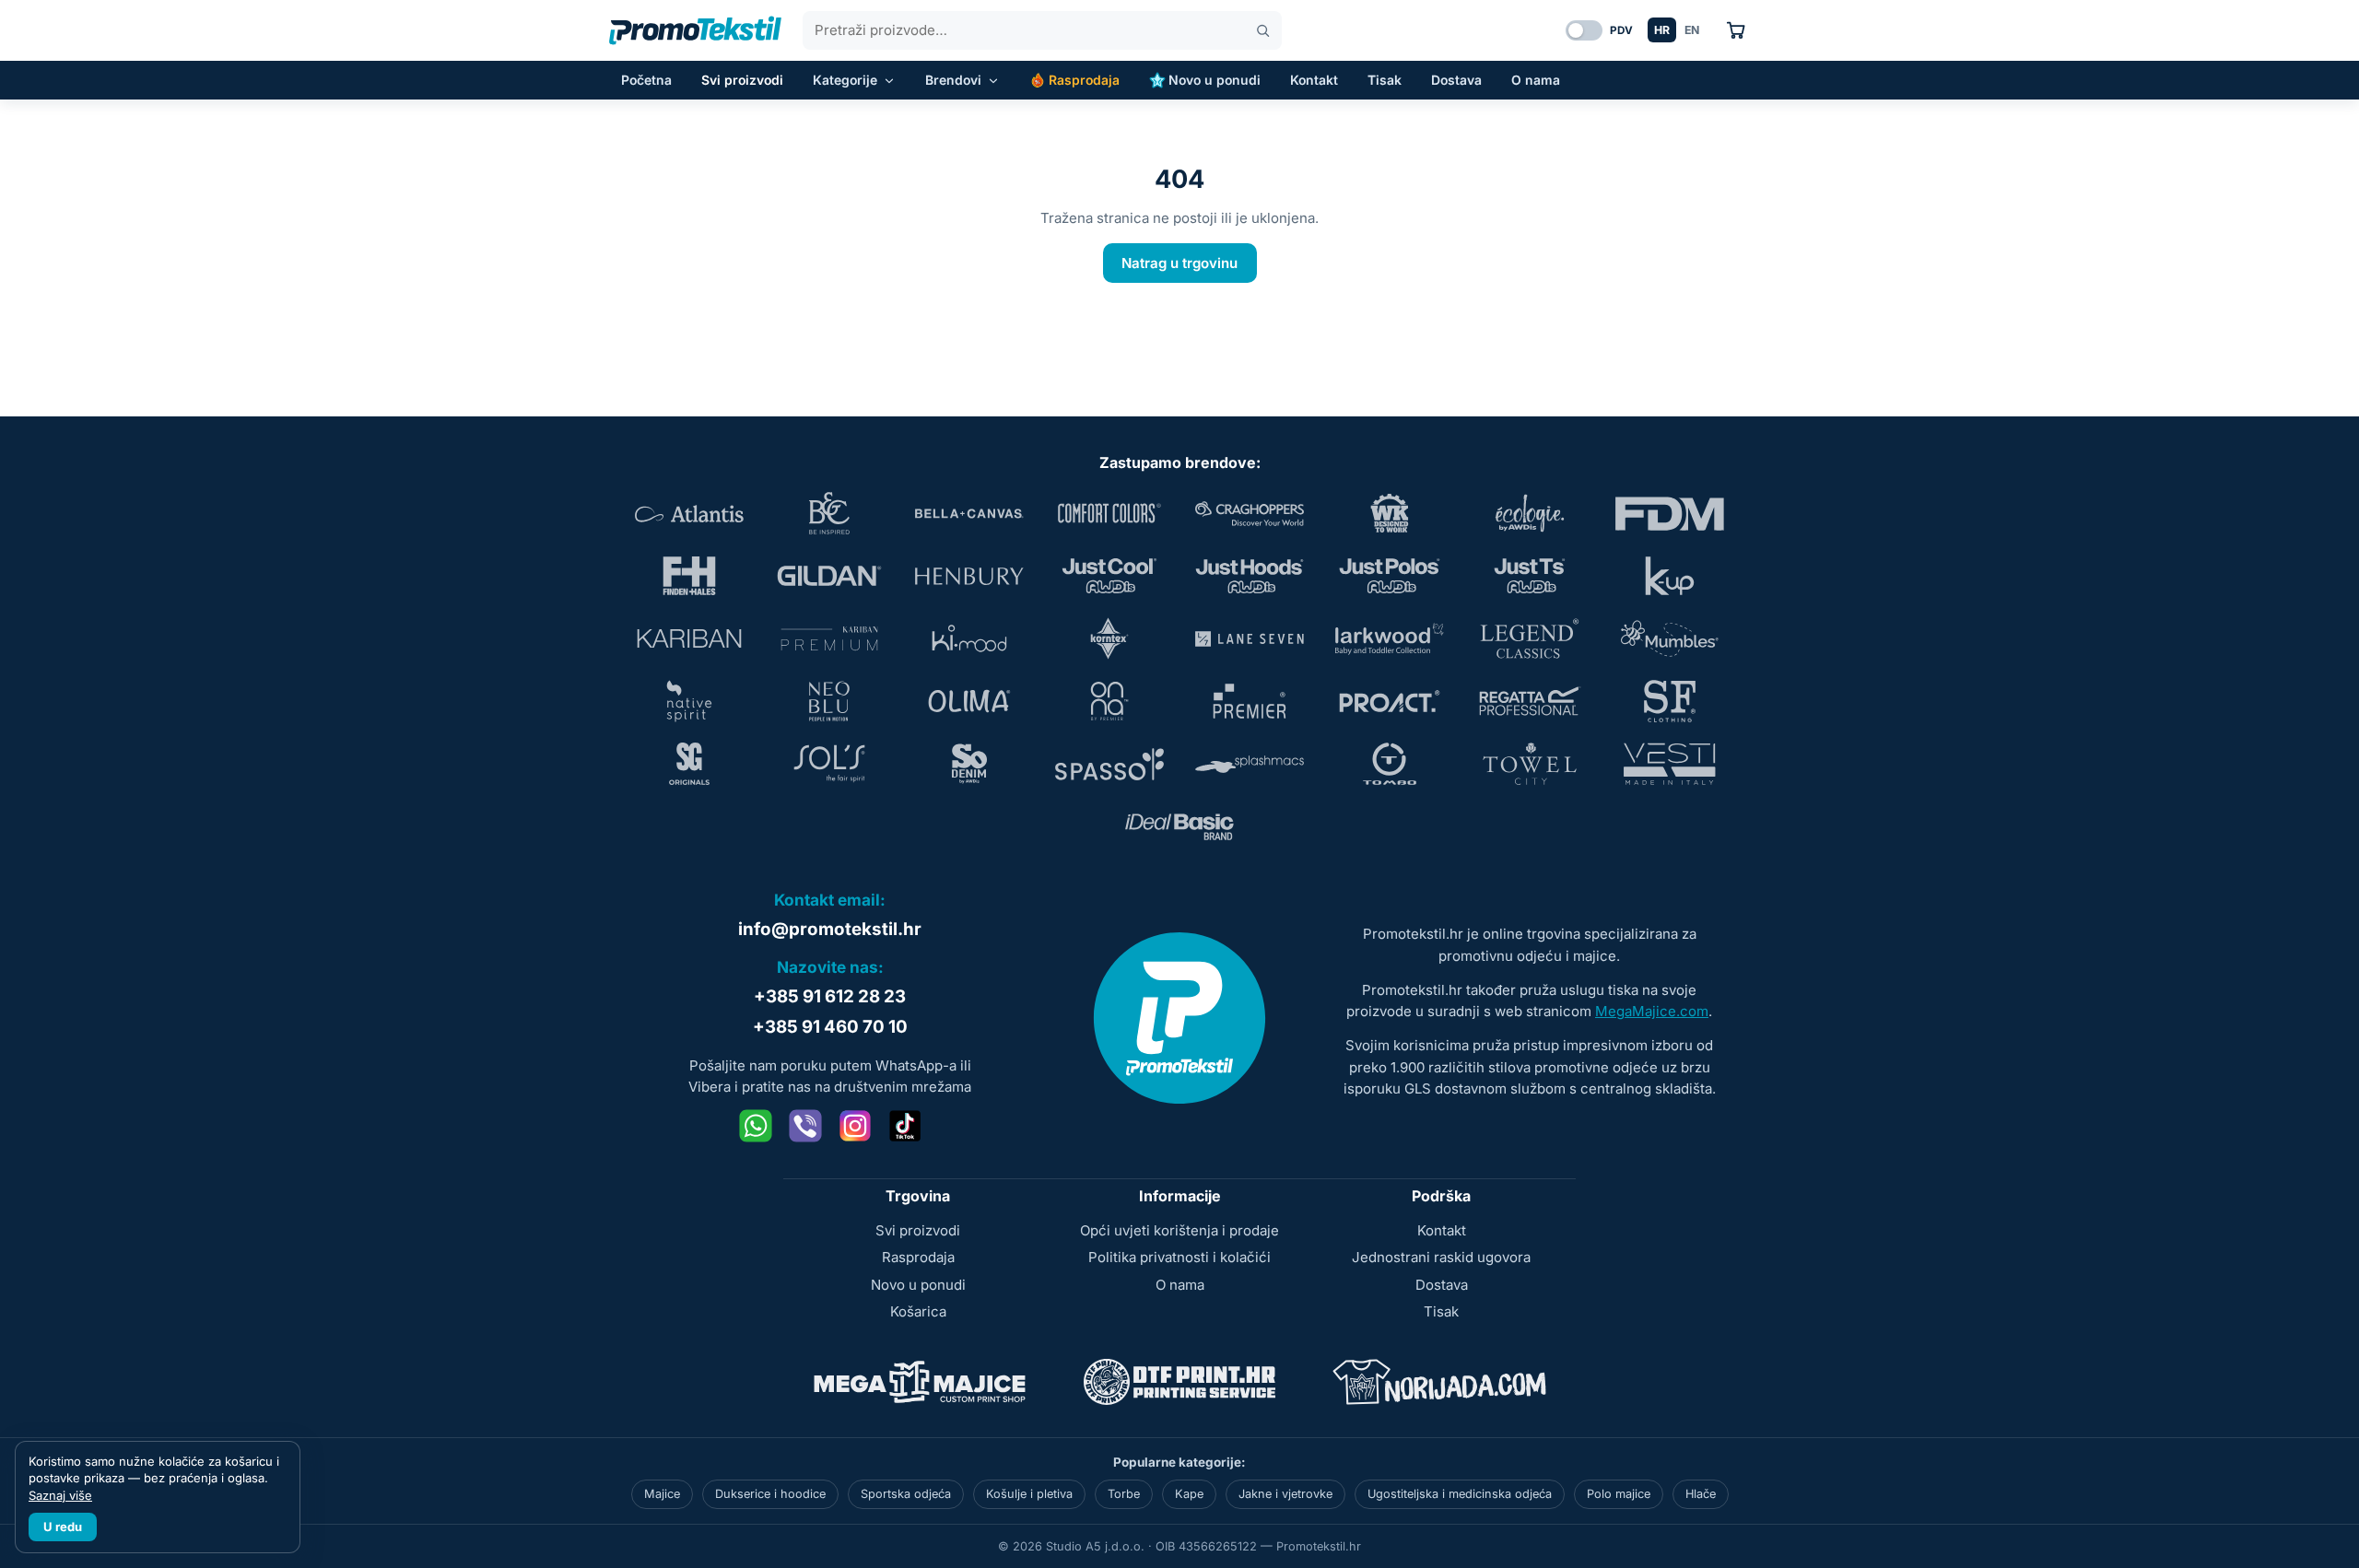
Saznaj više (60, 1495)
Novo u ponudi (1215, 80)
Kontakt (1314, 80)
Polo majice (1619, 1494)
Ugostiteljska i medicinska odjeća (1460, 1494)
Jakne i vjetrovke (1285, 1494)
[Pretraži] (1263, 31)
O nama (1536, 80)
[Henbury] (969, 576)
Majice (662, 1494)
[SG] (689, 764)
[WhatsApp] (756, 1126)
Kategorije (845, 80)
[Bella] (969, 513)
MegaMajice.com (1652, 1011)
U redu (63, 1527)
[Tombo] (1390, 764)
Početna (646, 80)
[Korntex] (1109, 638)
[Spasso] (1109, 764)
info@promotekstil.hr (830, 929)
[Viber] (805, 1126)
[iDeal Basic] (1179, 826)
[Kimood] (969, 638)
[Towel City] (1530, 764)
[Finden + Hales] (689, 576)
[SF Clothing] (1670, 701)
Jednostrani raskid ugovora (1441, 1257)
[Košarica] (1736, 30)
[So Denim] (969, 764)
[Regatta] (1530, 701)
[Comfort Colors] (1109, 513)
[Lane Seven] (1250, 638)
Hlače (1701, 1494)
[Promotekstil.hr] (695, 30)
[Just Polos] (1390, 576)
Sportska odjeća (906, 1494)
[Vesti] (1670, 764)
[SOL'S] (829, 764)
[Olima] (969, 701)
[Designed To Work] (1390, 513)
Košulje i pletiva (1029, 1494)
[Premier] (1250, 701)
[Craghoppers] (1250, 513)
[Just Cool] (1109, 576)
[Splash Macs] (1250, 764)
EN (1692, 30)
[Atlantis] (689, 513)
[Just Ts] (1530, 576)
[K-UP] (1670, 576)
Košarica (918, 1311)
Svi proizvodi (742, 80)
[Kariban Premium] (829, 638)
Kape (1189, 1494)
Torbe (1124, 1494)
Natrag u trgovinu (1179, 263)
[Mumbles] (1670, 638)
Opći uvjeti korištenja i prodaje (1179, 1230)
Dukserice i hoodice (770, 1494)
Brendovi (953, 80)
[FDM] (1670, 513)
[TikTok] (905, 1126)
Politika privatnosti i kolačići (1179, 1257)
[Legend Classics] (1530, 638)
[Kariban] (689, 638)
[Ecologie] (1530, 513)
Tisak (1385, 80)
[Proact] (1390, 701)
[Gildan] (829, 576)
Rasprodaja (1084, 80)
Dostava (1456, 80)
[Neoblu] (829, 701)
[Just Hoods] (1250, 576)
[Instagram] (855, 1126)
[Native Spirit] (689, 701)
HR (1662, 30)
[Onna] (1109, 701)
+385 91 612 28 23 (830, 996)
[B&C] (829, 513)
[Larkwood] (1390, 638)
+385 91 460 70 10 (830, 1027)
